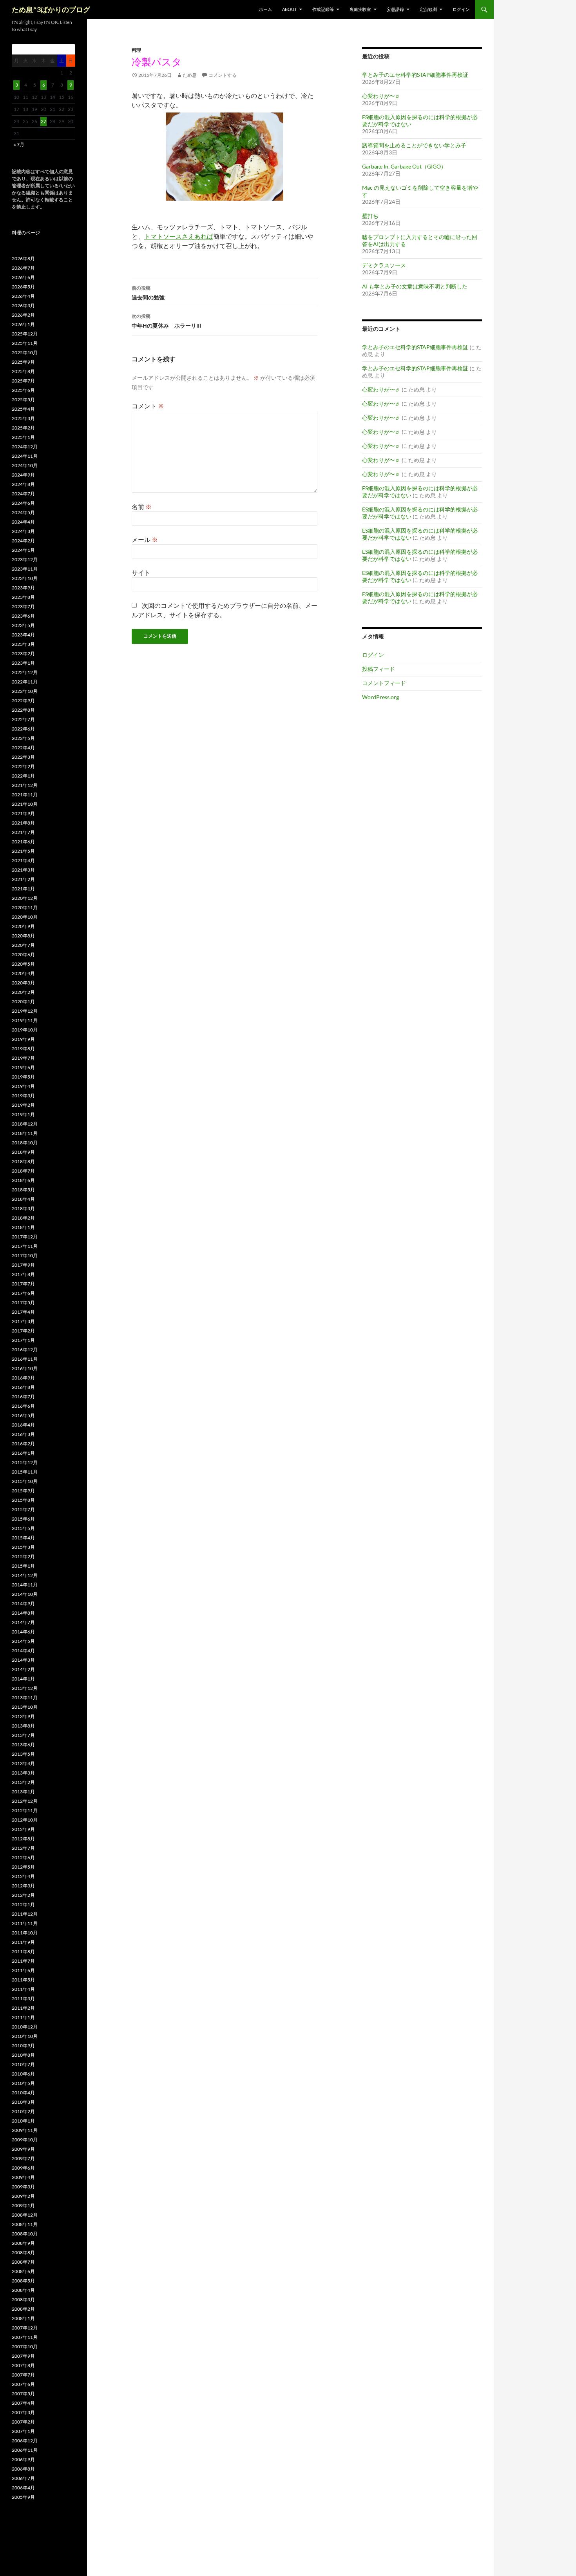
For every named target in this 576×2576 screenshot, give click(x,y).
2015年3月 (23, 1547)
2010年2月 (23, 2111)
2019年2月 (23, 1105)
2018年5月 (23, 1190)
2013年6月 (23, 1745)
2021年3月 (23, 870)
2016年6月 (23, 1406)
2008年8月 (23, 2252)
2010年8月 (23, 2055)
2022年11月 (25, 682)
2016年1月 (23, 1453)
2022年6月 (23, 729)
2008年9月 (23, 2243)
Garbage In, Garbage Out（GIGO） (404, 166)
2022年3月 (23, 757)
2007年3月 (23, 2412)
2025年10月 (25, 353)
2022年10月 (25, 691)
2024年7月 (23, 494)
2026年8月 (23, 258)
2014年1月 (23, 1679)
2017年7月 (23, 1284)
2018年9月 (23, 1152)
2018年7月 (23, 1171)
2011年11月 (25, 1923)
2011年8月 (23, 1951)
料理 (136, 50)
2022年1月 (23, 776)
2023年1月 (23, 663)
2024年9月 (23, 475)
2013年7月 (23, 1735)
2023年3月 (23, 644)
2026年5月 (23, 287)
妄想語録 (395, 9)
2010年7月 (23, 2064)
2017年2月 (23, 1331)
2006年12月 (25, 2441)
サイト (141, 572)
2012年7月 (23, 1848)
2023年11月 (25, 569)
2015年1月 (23, 1566)
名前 (142, 507)
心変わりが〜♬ (381, 96)
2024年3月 (23, 531)
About (289, 9)
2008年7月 (23, 2262)
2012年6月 (23, 1857)
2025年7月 (23, 381)
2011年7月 (23, 1961)
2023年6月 (23, 616)
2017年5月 (23, 1303)
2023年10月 (25, 578)
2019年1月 (23, 1114)
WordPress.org (380, 697)
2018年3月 (23, 1208)
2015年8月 (23, 1500)
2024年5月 (23, 512)
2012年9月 (23, 1829)
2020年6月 (23, 954)
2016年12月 (25, 1350)
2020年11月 (25, 907)
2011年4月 (23, 1989)
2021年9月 (23, 813)
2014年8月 (23, 1613)
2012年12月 (25, 1801)
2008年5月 (23, 2281)
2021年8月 (23, 823)
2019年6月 (23, 1067)
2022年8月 (23, 710)
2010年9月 (23, 2046)
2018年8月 (23, 1161)
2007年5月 (23, 2394)
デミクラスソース (384, 265)
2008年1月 (23, 2318)
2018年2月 (23, 1218)
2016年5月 (23, 1415)
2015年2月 (23, 1556)
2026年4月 (23, 296)
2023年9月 (23, 588)
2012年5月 (23, 1867)
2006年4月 (23, 2488)
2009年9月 (23, 2149)
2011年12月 (25, 1914)
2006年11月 (25, 2450)
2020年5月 (23, 964)
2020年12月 (25, 898)
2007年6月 (23, 2384)
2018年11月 (25, 1133)
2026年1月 (23, 324)
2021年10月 (25, 804)
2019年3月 (23, 1096)
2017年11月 (25, 1246)
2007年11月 (25, 2337)
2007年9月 (23, 2356)
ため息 (190, 75)
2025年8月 (23, 371)
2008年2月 (23, 2309)
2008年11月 (25, 2224)
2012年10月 (25, 1820)
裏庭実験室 (360, 9)
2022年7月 (23, 719)
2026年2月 (23, 315)
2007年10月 (25, 2347)
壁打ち (370, 216)
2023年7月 (23, 606)
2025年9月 (23, 362)
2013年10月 (25, 1707)
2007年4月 (23, 2403)
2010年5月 (23, 2083)
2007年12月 (25, 2328)
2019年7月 (23, 1058)
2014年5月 (23, 1641)
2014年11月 (25, 1585)
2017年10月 (25, 1255)
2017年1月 (23, 1340)
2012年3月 (23, 1886)
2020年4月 (23, 973)
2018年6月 (23, 1180)
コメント (148, 406)
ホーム (265, 9)
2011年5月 (23, 1980)
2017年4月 (23, 1312)
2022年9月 (23, 701)
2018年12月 (25, 1124)
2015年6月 (23, 1519)
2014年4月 (23, 1651)
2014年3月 (23, 1660)
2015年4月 (23, 1538)
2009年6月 (23, 2168)
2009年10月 (25, 2140)
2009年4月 (23, 2177)
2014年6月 (23, 1632)
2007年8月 (23, 2365)
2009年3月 (23, 2187)
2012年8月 (23, 1839)
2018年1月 (23, 1227)
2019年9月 (23, 1039)
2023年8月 (23, 597)
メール (145, 539)
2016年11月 (25, 1359)
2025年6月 (23, 390)
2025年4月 (23, 409)
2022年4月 (23, 748)
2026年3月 (23, 305)
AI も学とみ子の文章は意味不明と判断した (415, 286)
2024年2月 (23, 541)
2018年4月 (23, 1199)
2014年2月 (23, 1669)
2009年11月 (25, 2130)
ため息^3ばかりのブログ (51, 9)
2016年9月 (23, 1378)
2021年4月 (23, 860)
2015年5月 (23, 1528)
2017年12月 (25, 1237)
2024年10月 (25, 465)
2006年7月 (23, 2478)
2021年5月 (23, 851)
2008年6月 (23, 2271)
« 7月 (19, 144)
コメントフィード (384, 683)
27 (43, 121)
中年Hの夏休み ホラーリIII (166, 321)
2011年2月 (23, 2008)
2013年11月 (25, 1698)
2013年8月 (23, 1726)
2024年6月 (23, 503)
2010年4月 (23, 2093)
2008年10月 (25, 2234)
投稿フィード (379, 669)
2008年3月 (23, 2300)
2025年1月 (23, 437)
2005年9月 (23, 2497)
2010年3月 (23, 2102)
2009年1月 (23, 2205)
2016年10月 (25, 1368)
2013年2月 (23, 1782)
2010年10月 (25, 2036)
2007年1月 (23, 2431)
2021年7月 (23, 832)
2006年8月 (23, 2469)
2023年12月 (25, 559)
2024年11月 (25, 456)
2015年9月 (23, 1491)
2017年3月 (23, 1321)
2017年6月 (23, 1293)
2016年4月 (23, 1425)
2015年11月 (25, 1472)
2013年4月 (23, 1763)
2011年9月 (23, 1942)
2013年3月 (23, 1773)
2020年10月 (25, 917)
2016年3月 (23, 1434)
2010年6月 (23, 2074)
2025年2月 (23, 428)
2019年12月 (25, 1011)
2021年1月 (23, 889)
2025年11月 (25, 343)
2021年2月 (23, 879)
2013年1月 (23, 1792)
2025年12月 (25, 334)
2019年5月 (23, 1077)
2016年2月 (23, 1444)
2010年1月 (23, 2121)
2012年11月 (25, 1810)
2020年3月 (23, 983)
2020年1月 (23, 1002)
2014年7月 (23, 1622)
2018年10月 (25, 1143)
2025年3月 (23, 418)
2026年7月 (23, 268)
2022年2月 (23, 766)
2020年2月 (23, 992)
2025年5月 (23, 400)
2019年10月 (25, 1030)
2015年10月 (25, 1481)
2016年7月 (23, 1397)
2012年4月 (23, 1876)
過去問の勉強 (148, 293)
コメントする (223, 75)
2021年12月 (25, 785)
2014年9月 (23, 1603)
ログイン (461, 9)
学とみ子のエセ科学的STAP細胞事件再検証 (415, 75)
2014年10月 (25, 1594)
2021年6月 (23, 842)
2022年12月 (25, 672)
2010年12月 (25, 2027)
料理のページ (26, 233)
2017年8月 (23, 1274)
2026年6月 (23, 277)
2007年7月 (23, 2375)
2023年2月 (23, 654)
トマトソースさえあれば (179, 236)
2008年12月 (25, 2215)
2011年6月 (23, 1970)
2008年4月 (23, 2290)
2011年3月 (23, 1999)
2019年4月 (23, 1086)
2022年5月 (23, 738)
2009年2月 (23, 2196)
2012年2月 (23, 1895)
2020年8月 (23, 936)
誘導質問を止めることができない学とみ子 (414, 145)
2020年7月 (23, 945)
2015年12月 (25, 1462)
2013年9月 (23, 1716)
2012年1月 (23, 1904)
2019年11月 (25, 1020)
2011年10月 (25, 1933)
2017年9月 (23, 1265)
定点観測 (428, 9)
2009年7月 (23, 2158)
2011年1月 (23, 2017)
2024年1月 (23, 550)
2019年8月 (23, 1049)
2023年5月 (23, 625)
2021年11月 (25, 795)
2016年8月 (23, 1387)
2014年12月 (25, 1575)
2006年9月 (23, 2459)
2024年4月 (23, 522)
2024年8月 (23, 484)
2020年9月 (23, 926)
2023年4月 (23, 635)
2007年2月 (23, 2422)
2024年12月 (25, 447)
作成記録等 (323, 9)
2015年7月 (23, 1509)
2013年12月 (25, 1688)
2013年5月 (23, 1754)
